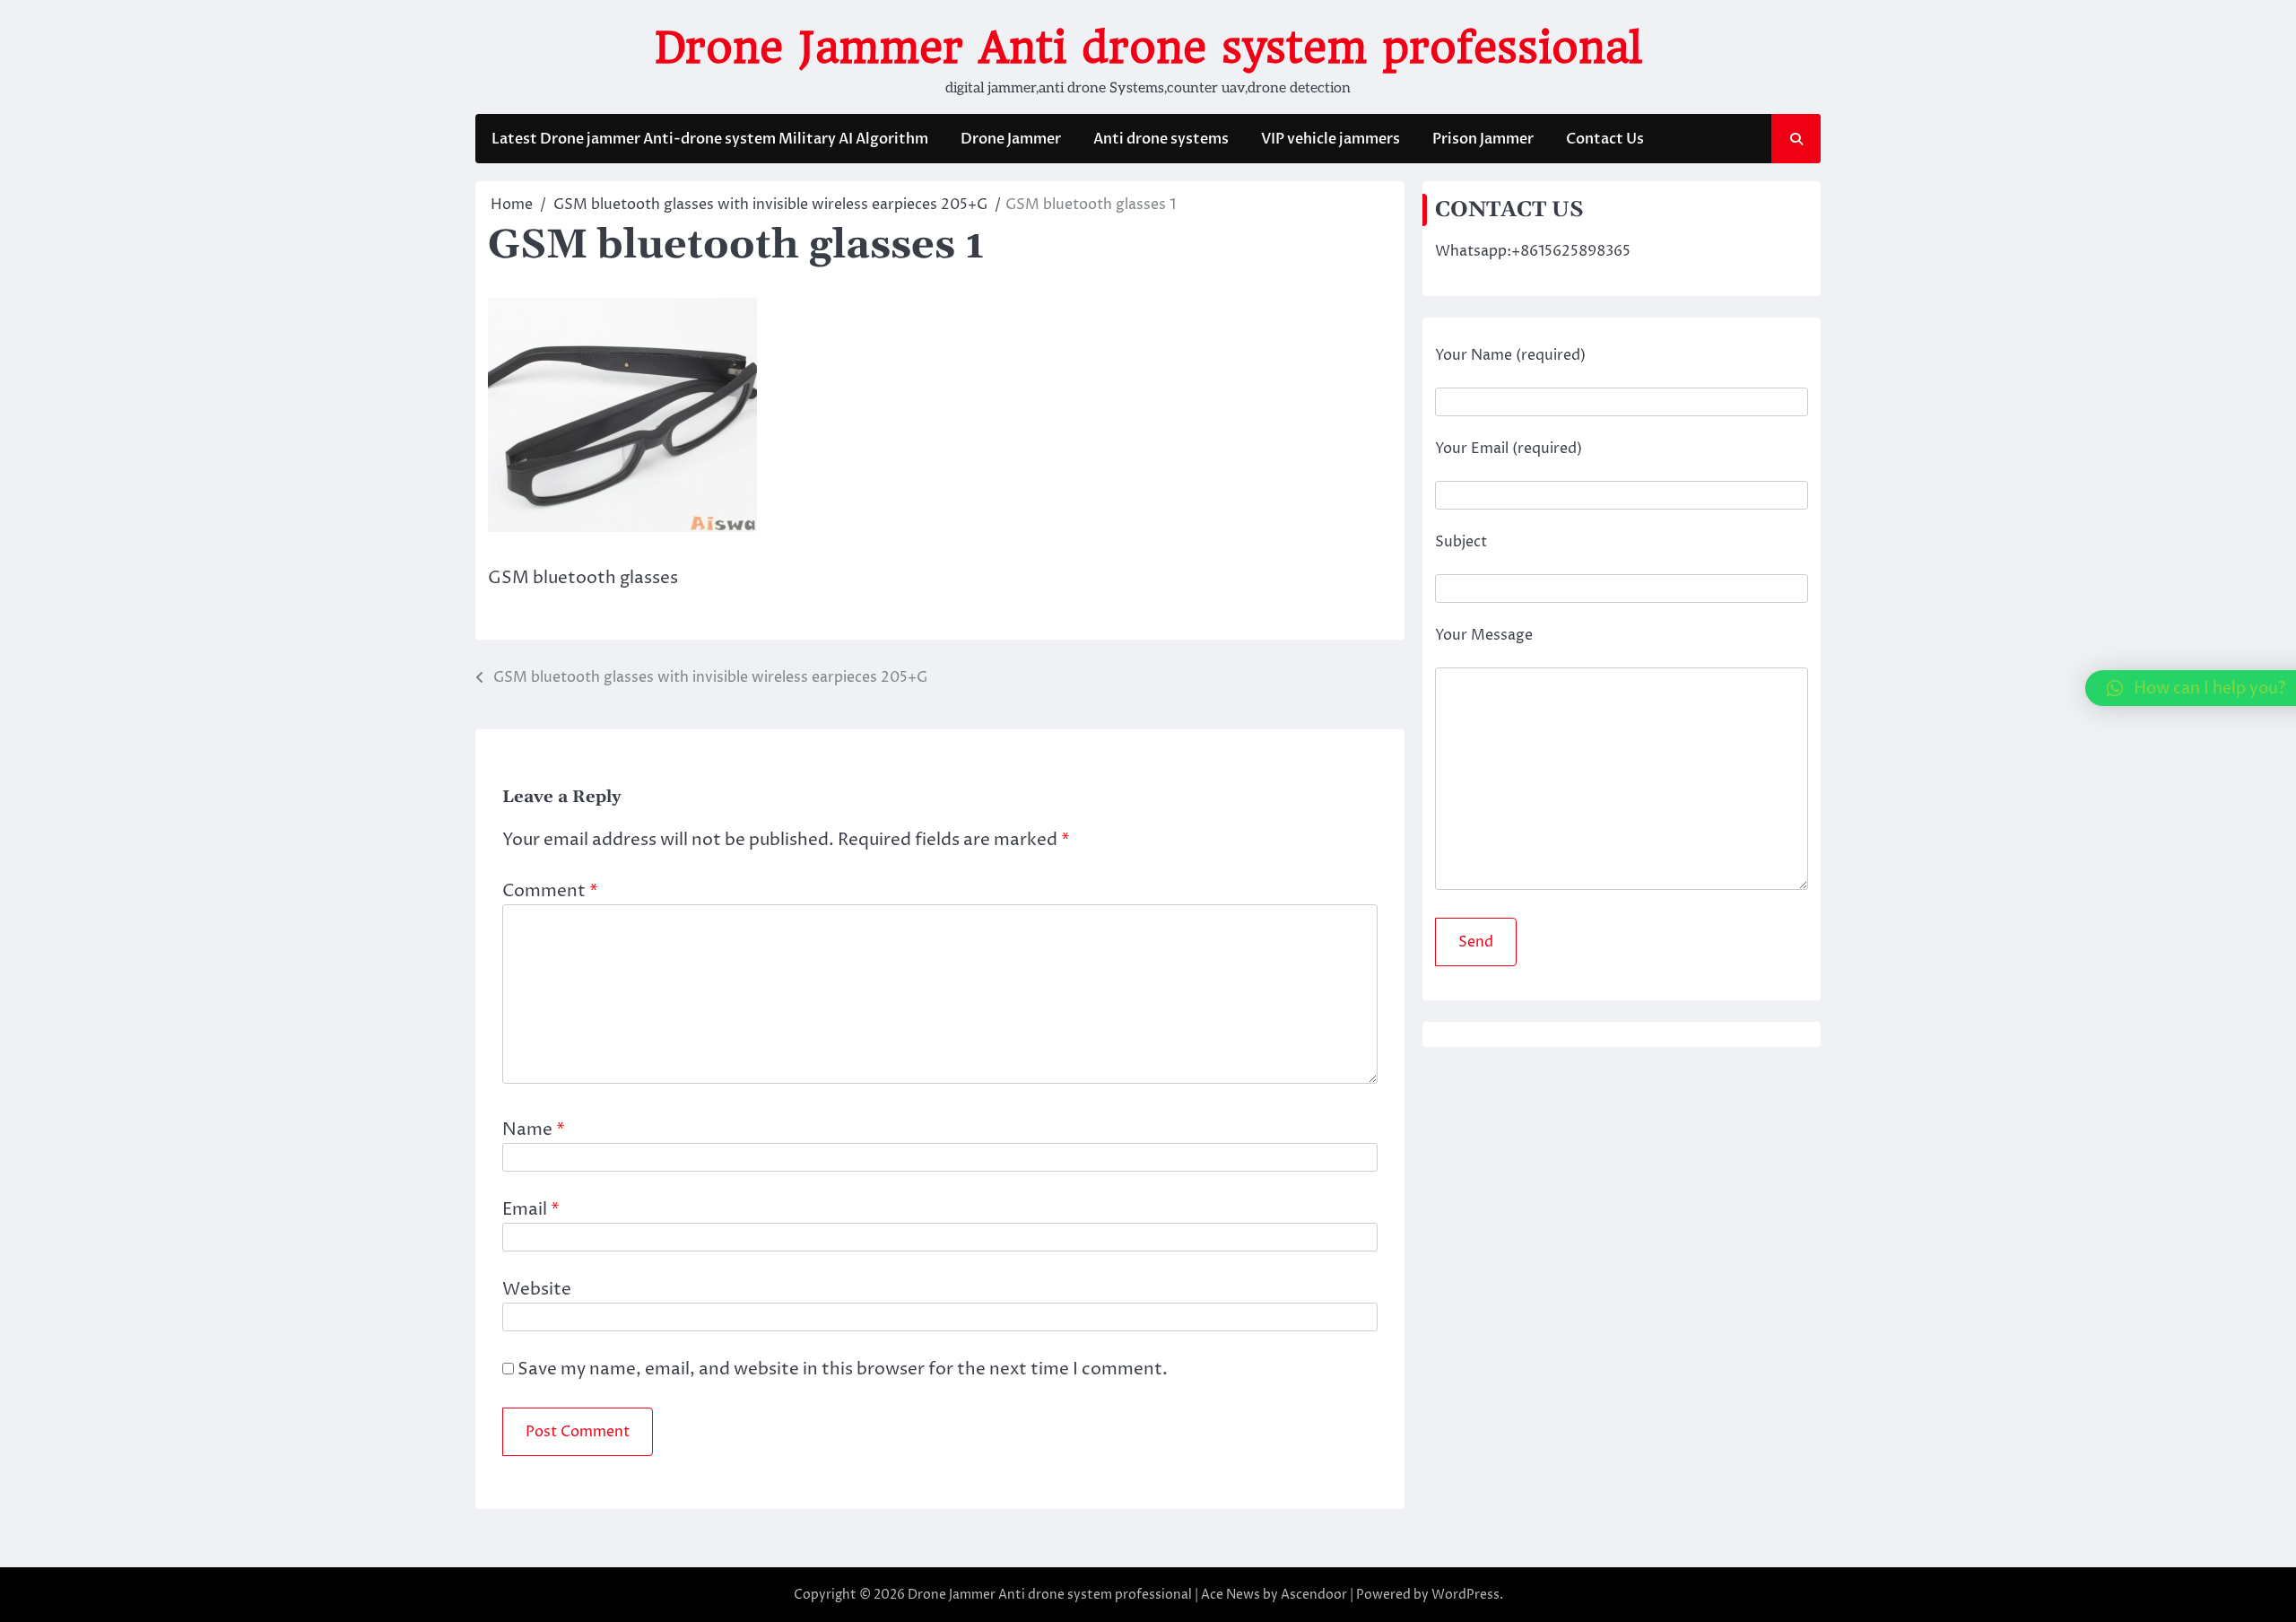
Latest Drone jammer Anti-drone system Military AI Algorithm (710, 139)
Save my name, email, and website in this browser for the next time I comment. (843, 1369)
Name (534, 1129)
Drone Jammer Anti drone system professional (1148, 48)
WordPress (1465, 1595)
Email (531, 1209)
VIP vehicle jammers (1331, 139)
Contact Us (1605, 139)
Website (537, 1289)
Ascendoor (1314, 1595)
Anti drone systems (1161, 139)
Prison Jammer (1483, 139)
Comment (550, 891)
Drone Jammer (1011, 139)
